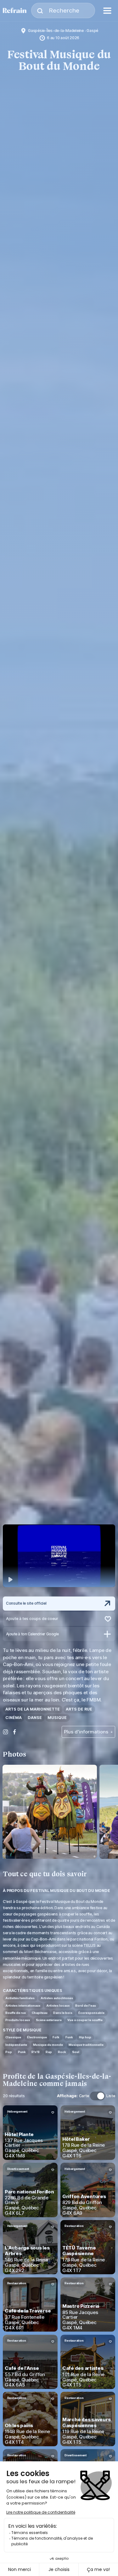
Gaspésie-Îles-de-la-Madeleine (56, 31)
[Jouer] (59, 1556)
